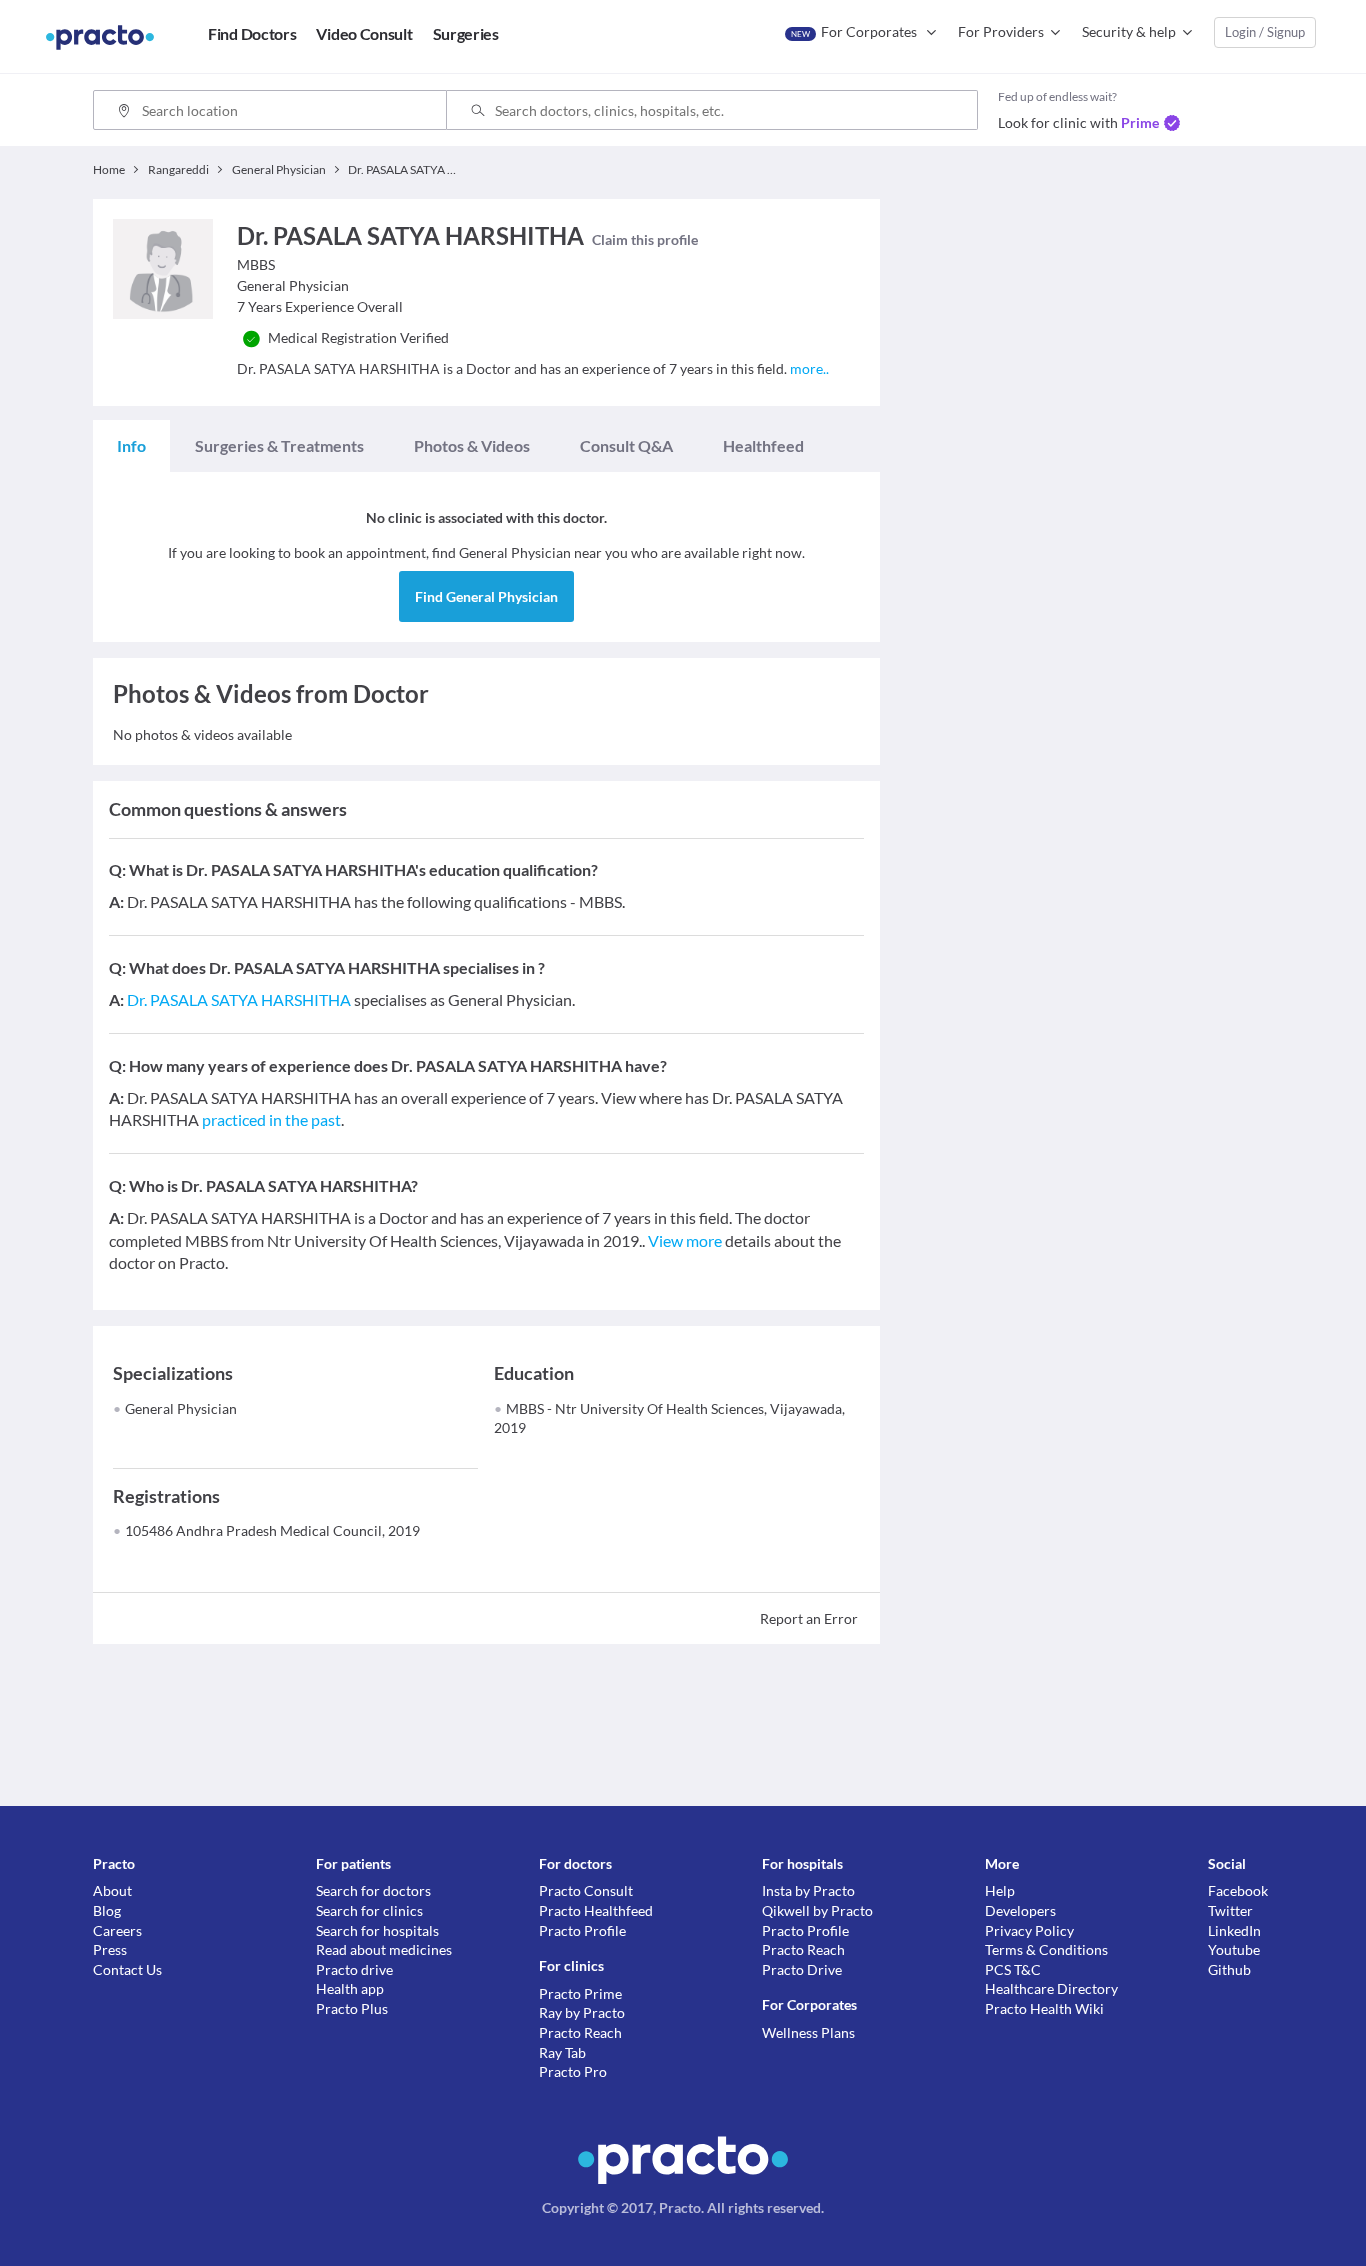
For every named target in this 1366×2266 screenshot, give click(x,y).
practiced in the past (271, 1119)
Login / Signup (1265, 32)
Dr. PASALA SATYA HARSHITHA (239, 999)
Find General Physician (486, 596)
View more (685, 1240)
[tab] (131, 446)
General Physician (181, 1408)
